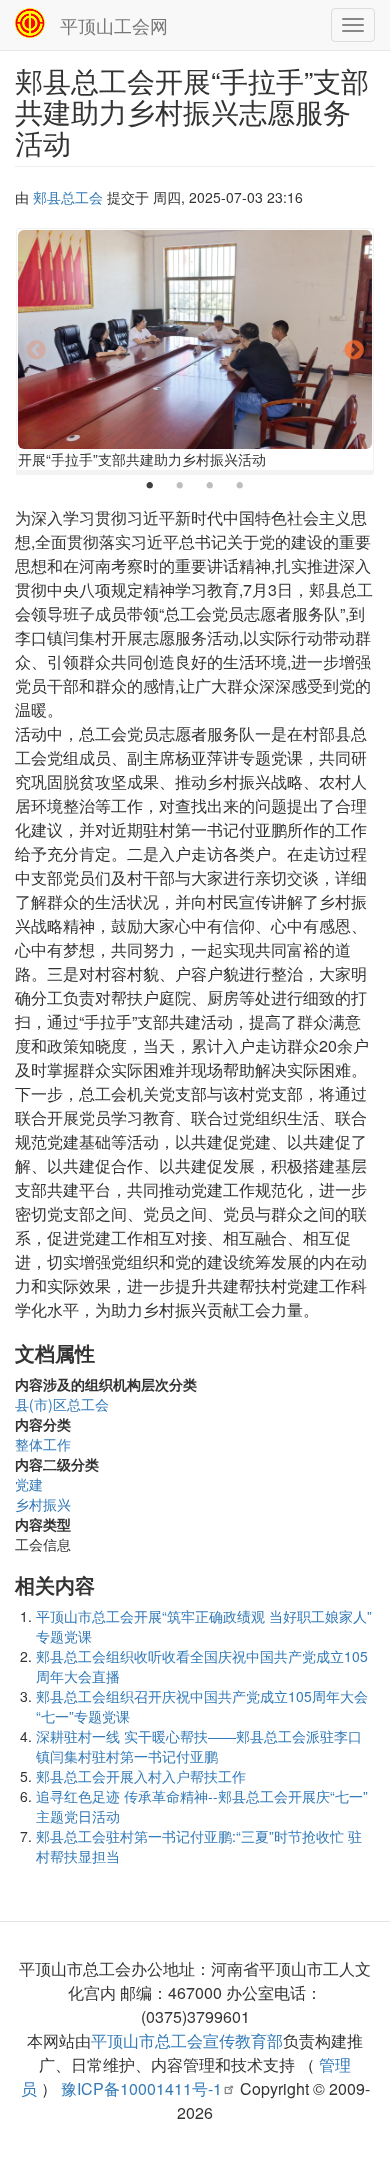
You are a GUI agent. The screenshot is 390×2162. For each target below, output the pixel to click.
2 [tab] (180, 486)
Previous (36, 351)
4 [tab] (240, 486)
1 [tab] (150, 486)
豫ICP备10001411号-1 (141, 2088)
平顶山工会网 (114, 25)
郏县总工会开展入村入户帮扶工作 (141, 1776)
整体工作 (43, 1444)
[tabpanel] (195, 351)
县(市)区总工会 (62, 1404)
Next (354, 351)
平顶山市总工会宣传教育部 (187, 2040)
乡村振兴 (43, 1504)
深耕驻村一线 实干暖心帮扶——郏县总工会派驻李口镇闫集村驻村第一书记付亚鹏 (199, 1746)
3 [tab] (210, 486)
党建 (29, 1484)
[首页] (30, 23)
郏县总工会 (68, 197)
